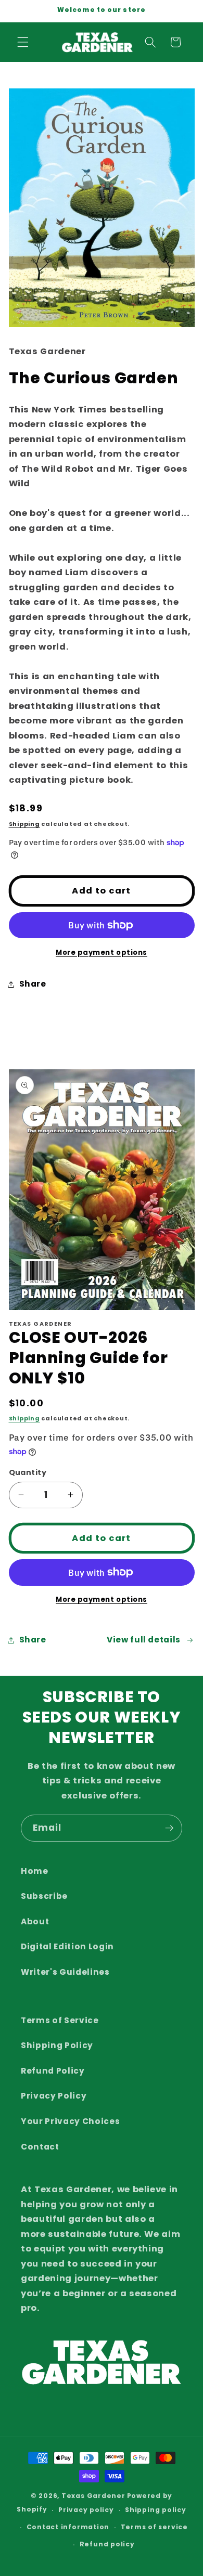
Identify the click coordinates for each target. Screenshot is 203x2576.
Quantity (28, 1472)
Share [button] (33, 984)
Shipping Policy (57, 2045)
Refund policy (107, 2544)
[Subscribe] (169, 1828)
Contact (40, 2147)
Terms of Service (60, 2020)
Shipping (24, 824)
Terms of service (154, 2527)
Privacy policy (86, 2510)
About (35, 1921)
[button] (23, 42)
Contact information (68, 2527)
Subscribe (44, 1896)
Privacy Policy (54, 2096)
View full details (144, 1640)
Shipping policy (156, 2510)
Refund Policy (53, 2071)
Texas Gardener (93, 2496)
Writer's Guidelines (65, 1972)
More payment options (102, 953)
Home (35, 1871)
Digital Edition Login (67, 1946)
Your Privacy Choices (70, 2121)
